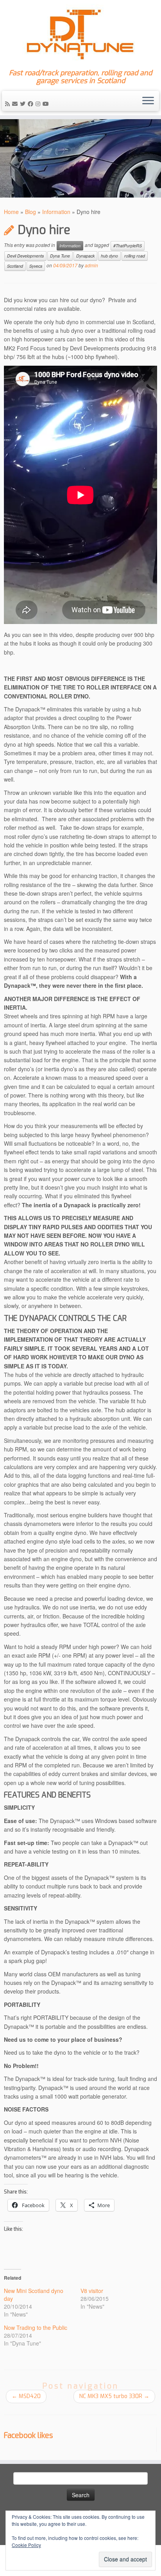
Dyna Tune (60, 256)
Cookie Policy (26, 2545)
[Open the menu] (148, 101)
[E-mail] (16, 103)
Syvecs (36, 266)
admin (91, 265)
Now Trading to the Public (36, 2327)
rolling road (135, 256)
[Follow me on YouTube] (47, 103)
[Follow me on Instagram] (39, 103)
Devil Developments (25, 256)
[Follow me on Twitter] (24, 103)
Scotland (15, 266)
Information (56, 212)
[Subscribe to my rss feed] (9, 103)
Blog (30, 212)
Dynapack (85, 256)
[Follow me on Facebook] (32, 103)
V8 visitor (92, 2291)
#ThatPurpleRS (128, 246)
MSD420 (26, 2396)
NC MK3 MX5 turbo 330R (114, 2396)
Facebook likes (28, 2435)
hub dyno (109, 256)
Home (11, 212)
